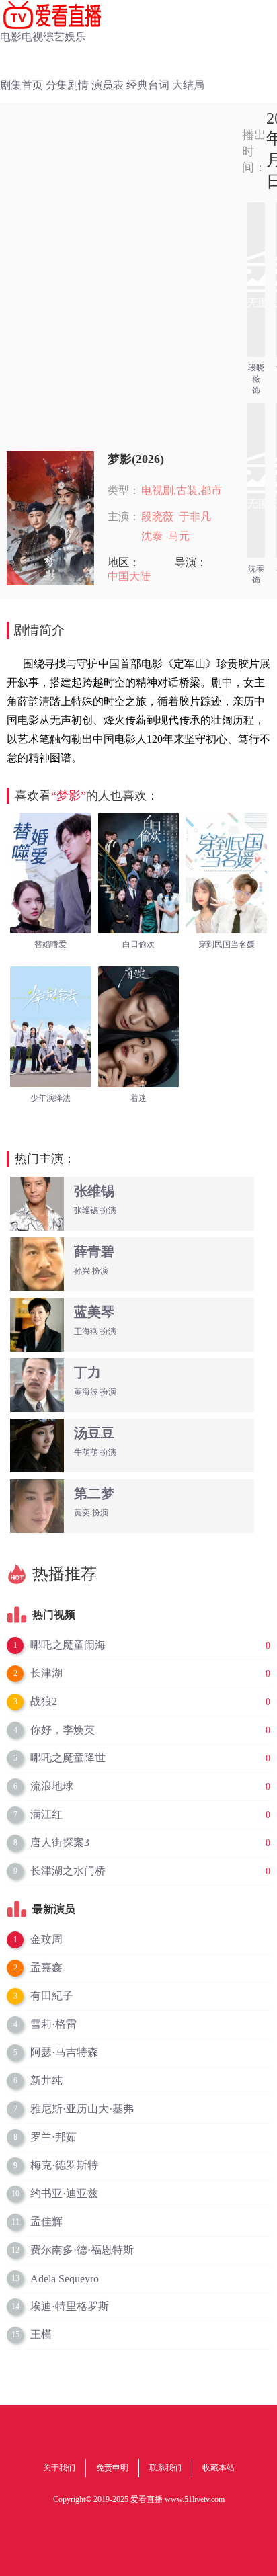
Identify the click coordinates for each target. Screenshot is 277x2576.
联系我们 (165, 2468)
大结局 (188, 85)
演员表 (108, 85)
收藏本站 (219, 2468)
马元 (179, 536)
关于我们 (59, 2468)
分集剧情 (67, 85)
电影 (11, 37)
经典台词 (148, 85)
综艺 (54, 37)
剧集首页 (22, 85)
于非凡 (195, 516)
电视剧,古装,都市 (182, 490)
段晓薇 (157, 516)
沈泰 (152, 536)
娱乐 (75, 37)
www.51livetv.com (195, 2499)
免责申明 (112, 2468)
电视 (32, 37)
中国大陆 (129, 576)
